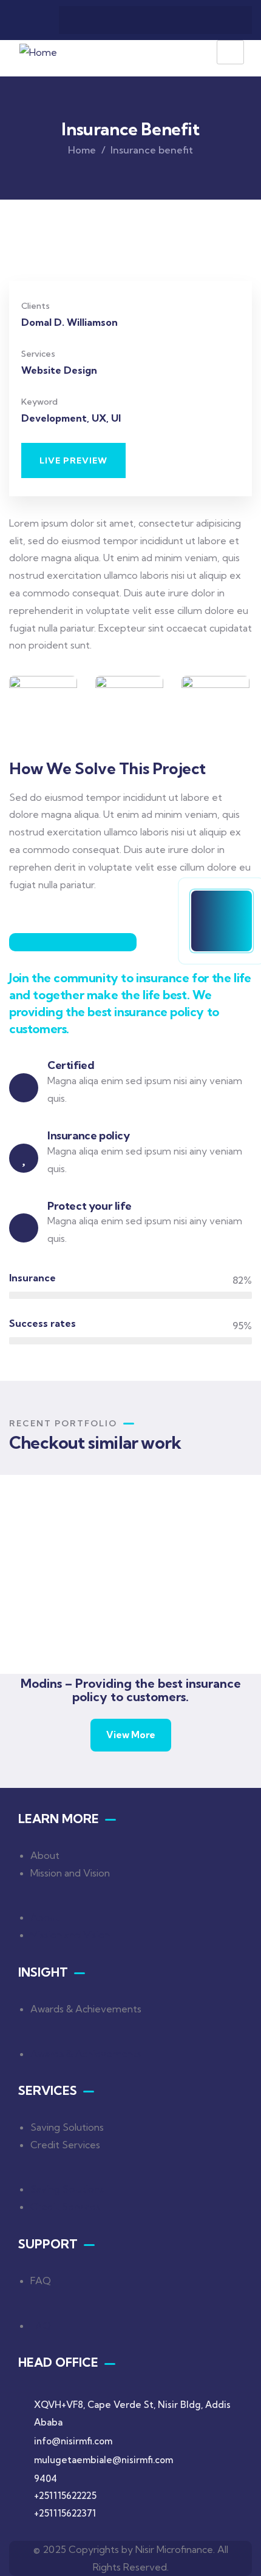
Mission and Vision (70, 1872)
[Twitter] (155, 20)
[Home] (38, 52)
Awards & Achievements (86, 2009)
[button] (73, 460)
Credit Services (65, 2145)
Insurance (95, 1638)
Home (82, 150)
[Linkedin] (132, 20)
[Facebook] (84, 20)
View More (131, 1735)
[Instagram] (179, 20)
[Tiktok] (226, 20)
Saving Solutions (67, 2127)
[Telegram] (108, 20)
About (45, 1855)
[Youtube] (203, 20)
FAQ (41, 2281)
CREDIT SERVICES (121, 1622)
